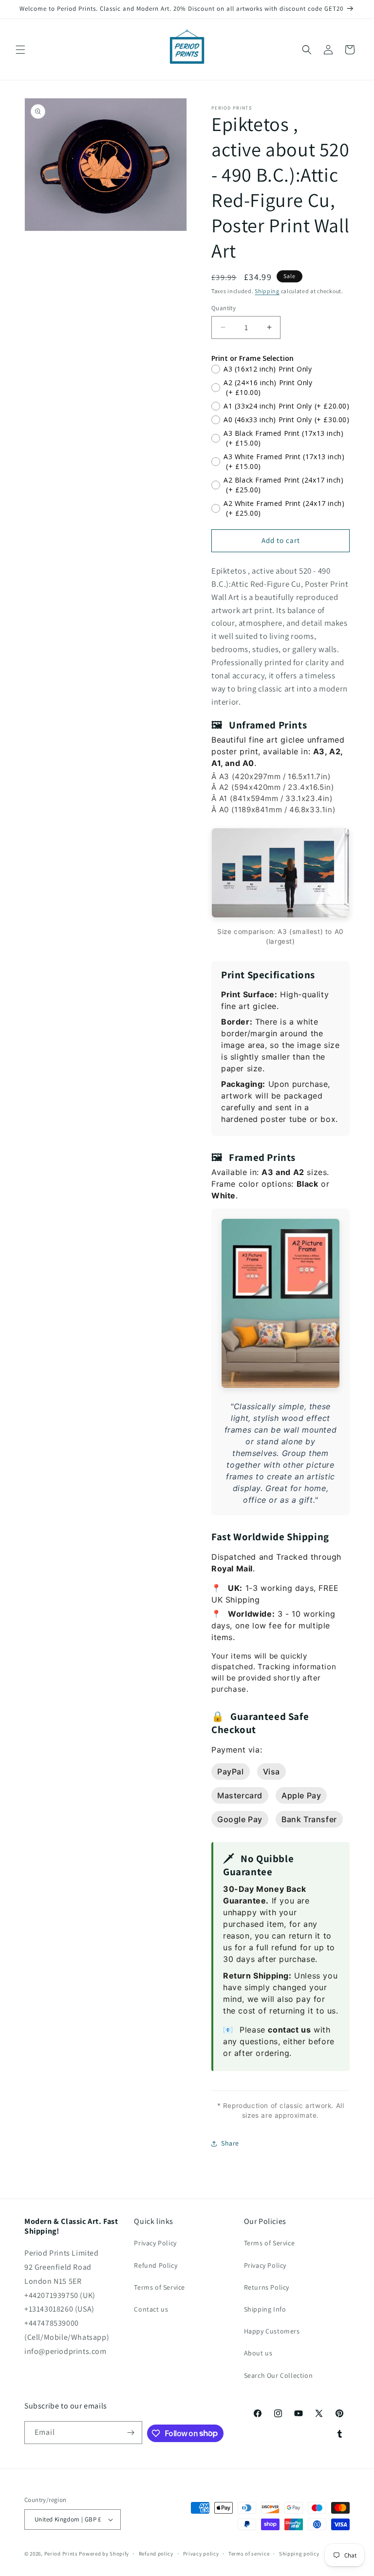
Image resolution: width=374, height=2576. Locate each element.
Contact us (151, 2309)
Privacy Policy (155, 2243)
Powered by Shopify (104, 2554)
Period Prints (61, 2554)
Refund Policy (156, 2265)
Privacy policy (201, 2554)
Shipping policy (299, 2554)
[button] (20, 50)
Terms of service (249, 2554)
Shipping (267, 291)
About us (258, 2353)
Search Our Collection (279, 2375)
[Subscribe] (131, 2433)
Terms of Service (159, 2287)
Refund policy (156, 2554)
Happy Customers (272, 2331)
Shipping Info (265, 2309)
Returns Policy (267, 2287)
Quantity (224, 308)
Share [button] (230, 2143)
